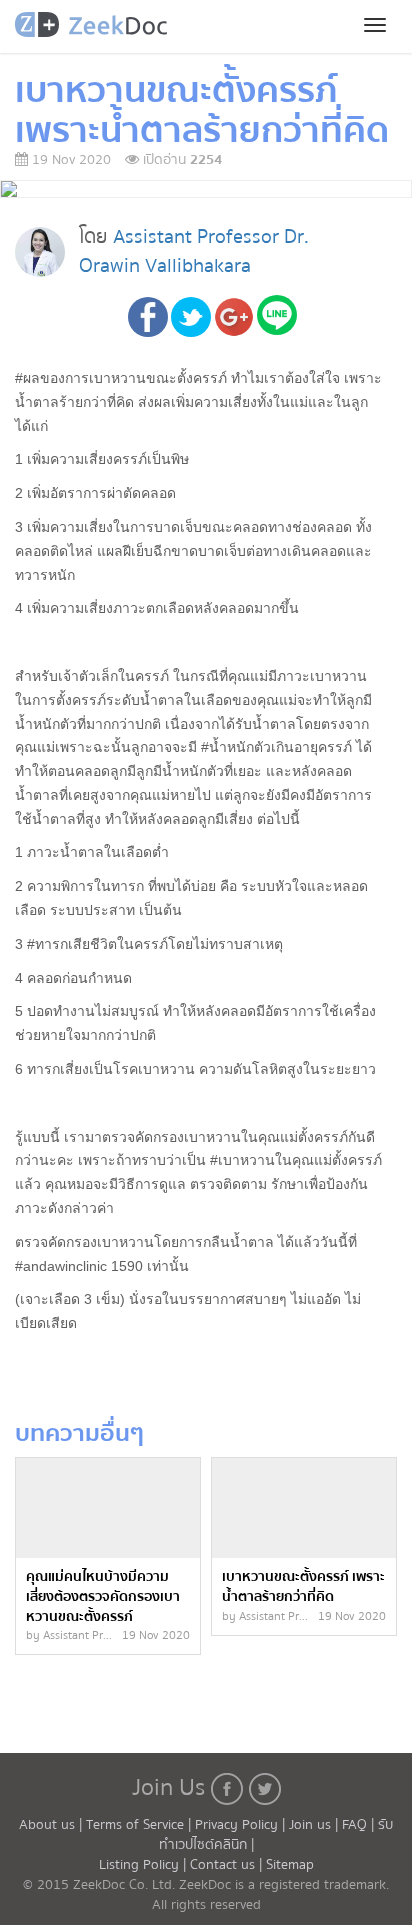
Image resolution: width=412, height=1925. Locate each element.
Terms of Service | (140, 1825)
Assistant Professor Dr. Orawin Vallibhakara (194, 251)
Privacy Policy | (242, 1825)
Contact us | (228, 1865)
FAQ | (360, 1825)
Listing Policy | (144, 1865)
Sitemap (290, 1865)
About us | (52, 1825)
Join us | (313, 1825)
